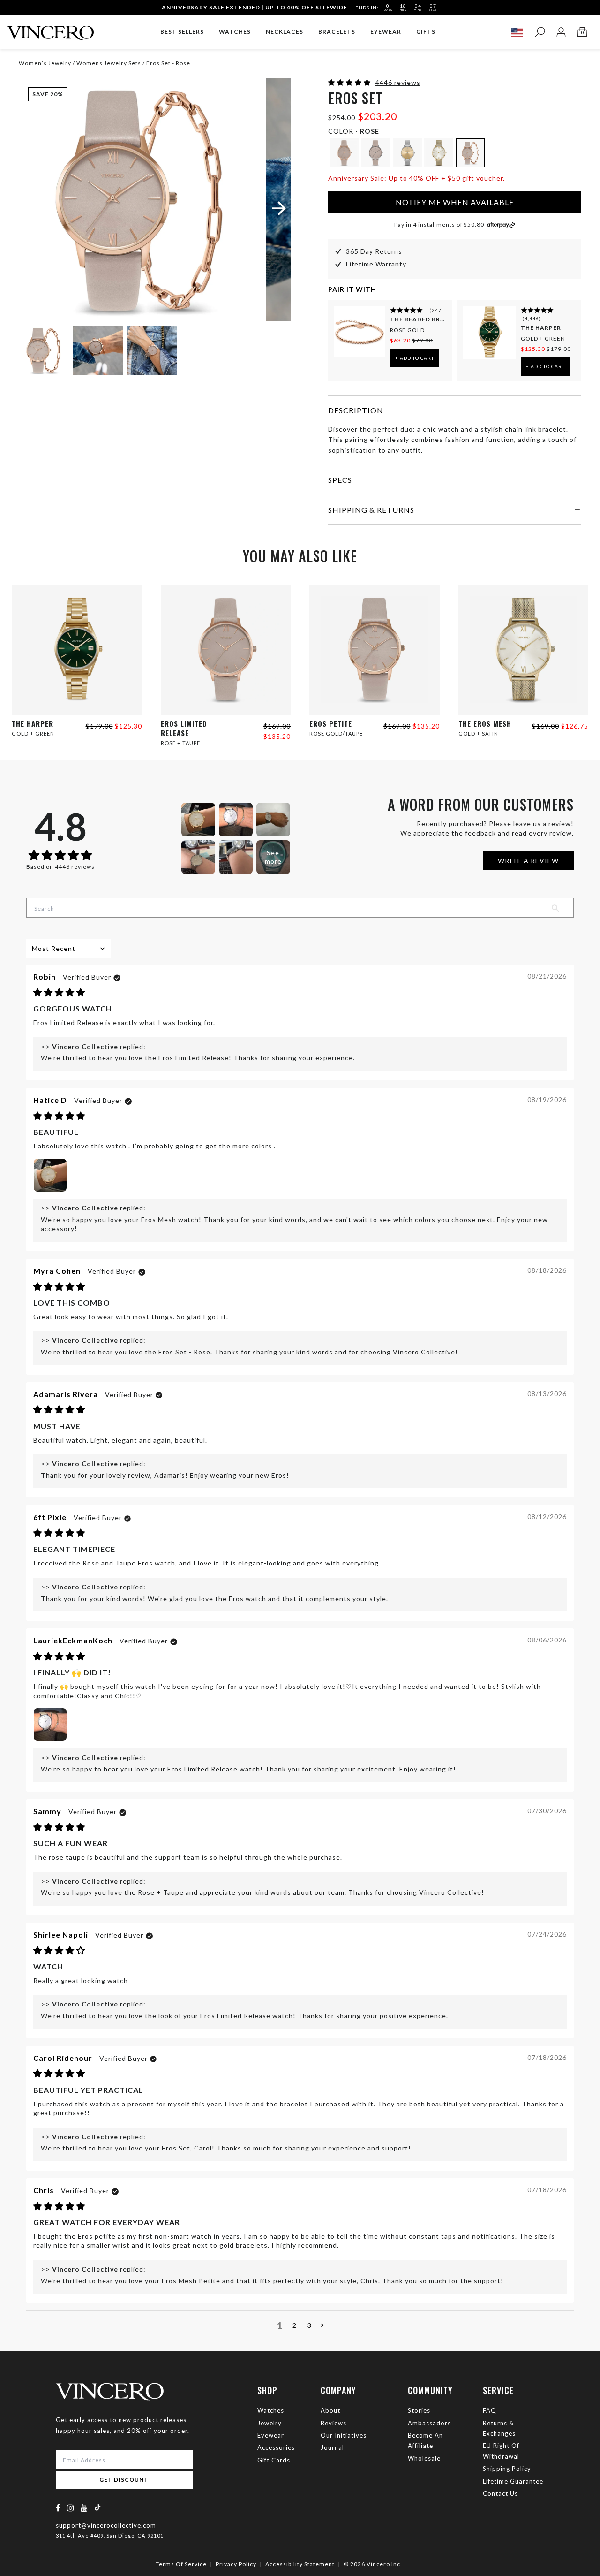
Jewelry (270, 2423)
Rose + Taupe (180, 743)
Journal (332, 2447)
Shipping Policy (507, 2469)
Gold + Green (543, 338)
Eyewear (271, 2435)
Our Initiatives (344, 2435)
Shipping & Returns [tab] (371, 510)
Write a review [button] (528, 861)
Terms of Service (181, 2564)
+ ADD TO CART (415, 358)
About (330, 2410)
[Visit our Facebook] (58, 2508)
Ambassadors (429, 2423)
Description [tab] (356, 410)
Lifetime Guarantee (513, 2481)
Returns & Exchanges (499, 2428)
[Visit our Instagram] (71, 2508)
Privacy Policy (236, 2564)
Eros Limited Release (184, 728)
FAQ (490, 2410)
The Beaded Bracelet (418, 319)
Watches (271, 2410)
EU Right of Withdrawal (501, 2451)
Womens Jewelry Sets (108, 63)
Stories (419, 2410)
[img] (59, 993)
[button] (350, 82)
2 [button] (295, 2325)
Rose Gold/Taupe (336, 733)
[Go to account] (561, 32)
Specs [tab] (340, 480)
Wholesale (424, 2458)
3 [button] (310, 2325)
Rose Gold (407, 330)
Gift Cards (274, 2460)
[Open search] (540, 32)
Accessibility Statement (300, 2564)
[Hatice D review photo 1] (50, 1175)
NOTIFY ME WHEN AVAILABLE (455, 202)
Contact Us (500, 2493)
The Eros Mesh (485, 723)
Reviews (334, 2423)
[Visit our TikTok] (97, 2507)
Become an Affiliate (425, 2440)
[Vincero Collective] (51, 29)
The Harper (541, 328)
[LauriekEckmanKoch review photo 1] (50, 1725)
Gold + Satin (478, 733)
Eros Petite (331, 723)
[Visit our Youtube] (84, 2508)
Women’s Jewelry (46, 63)
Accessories (276, 2447)
